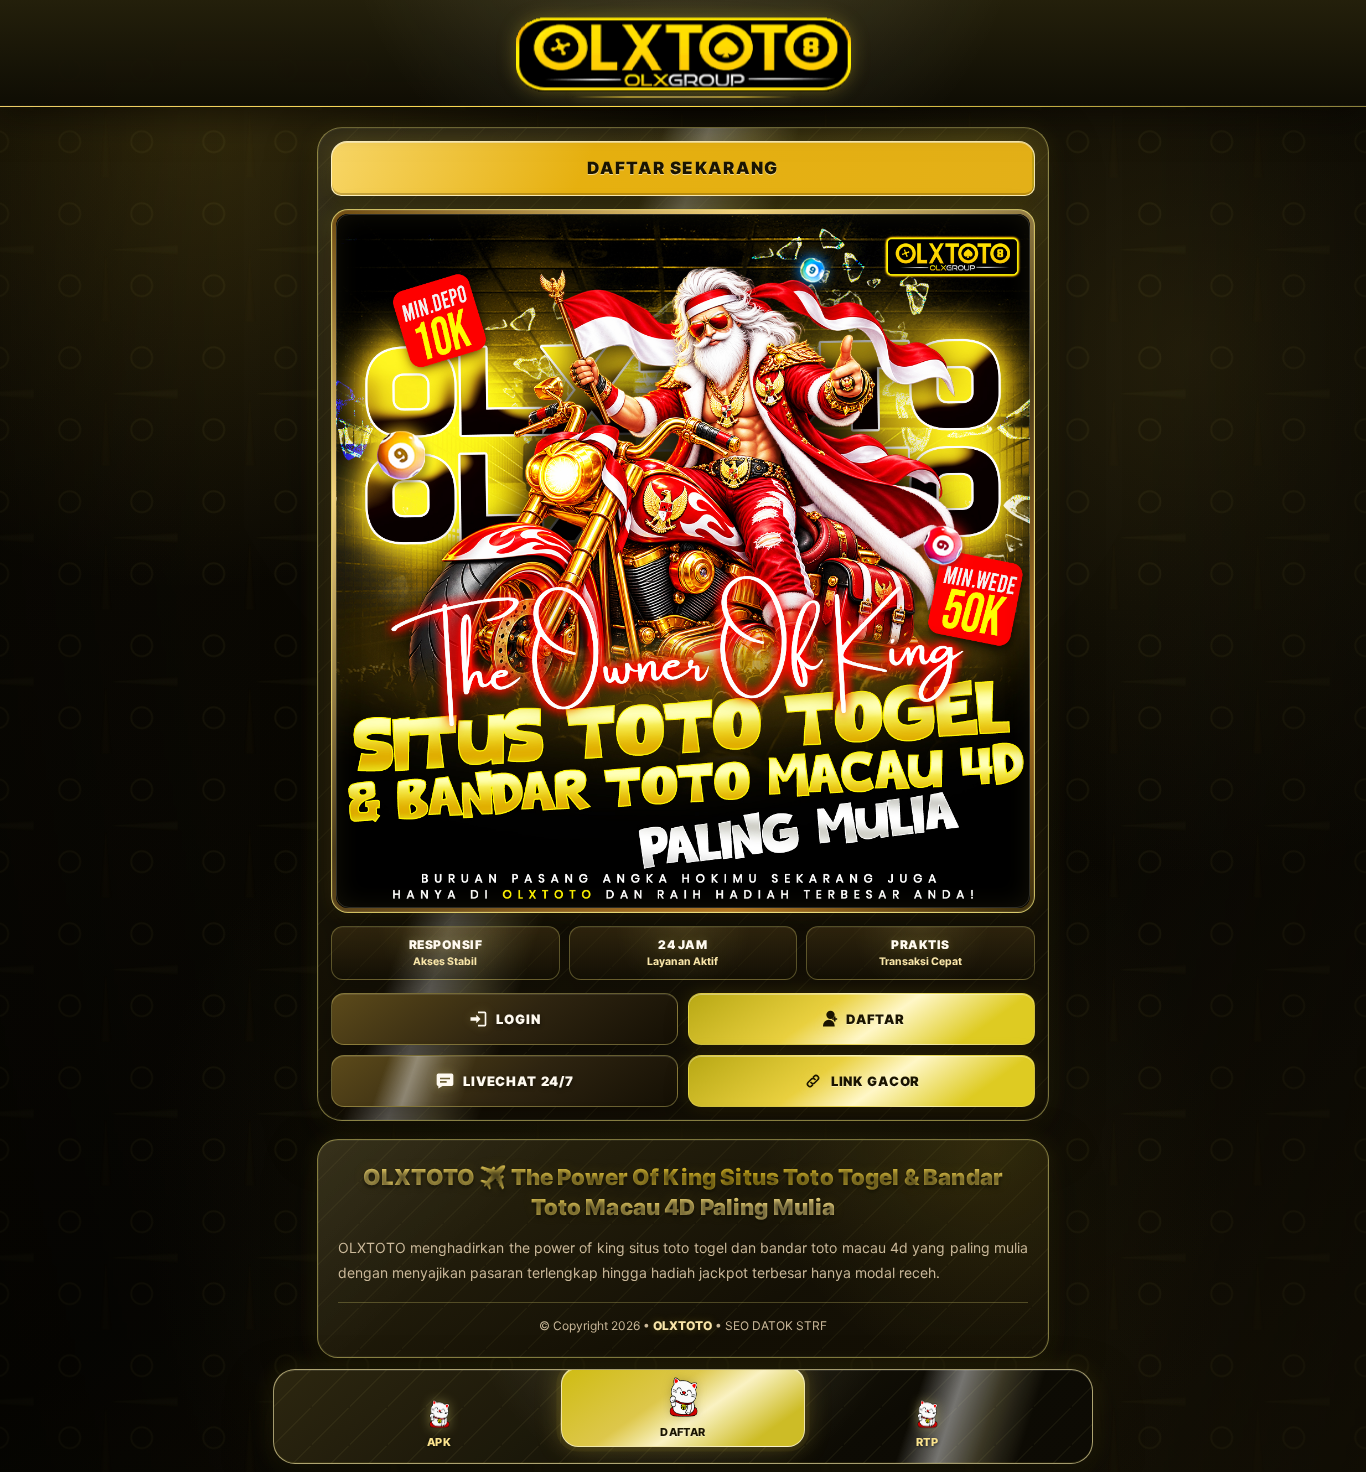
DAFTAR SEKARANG (682, 168)
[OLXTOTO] (683, 53)
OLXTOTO (682, 1325)
